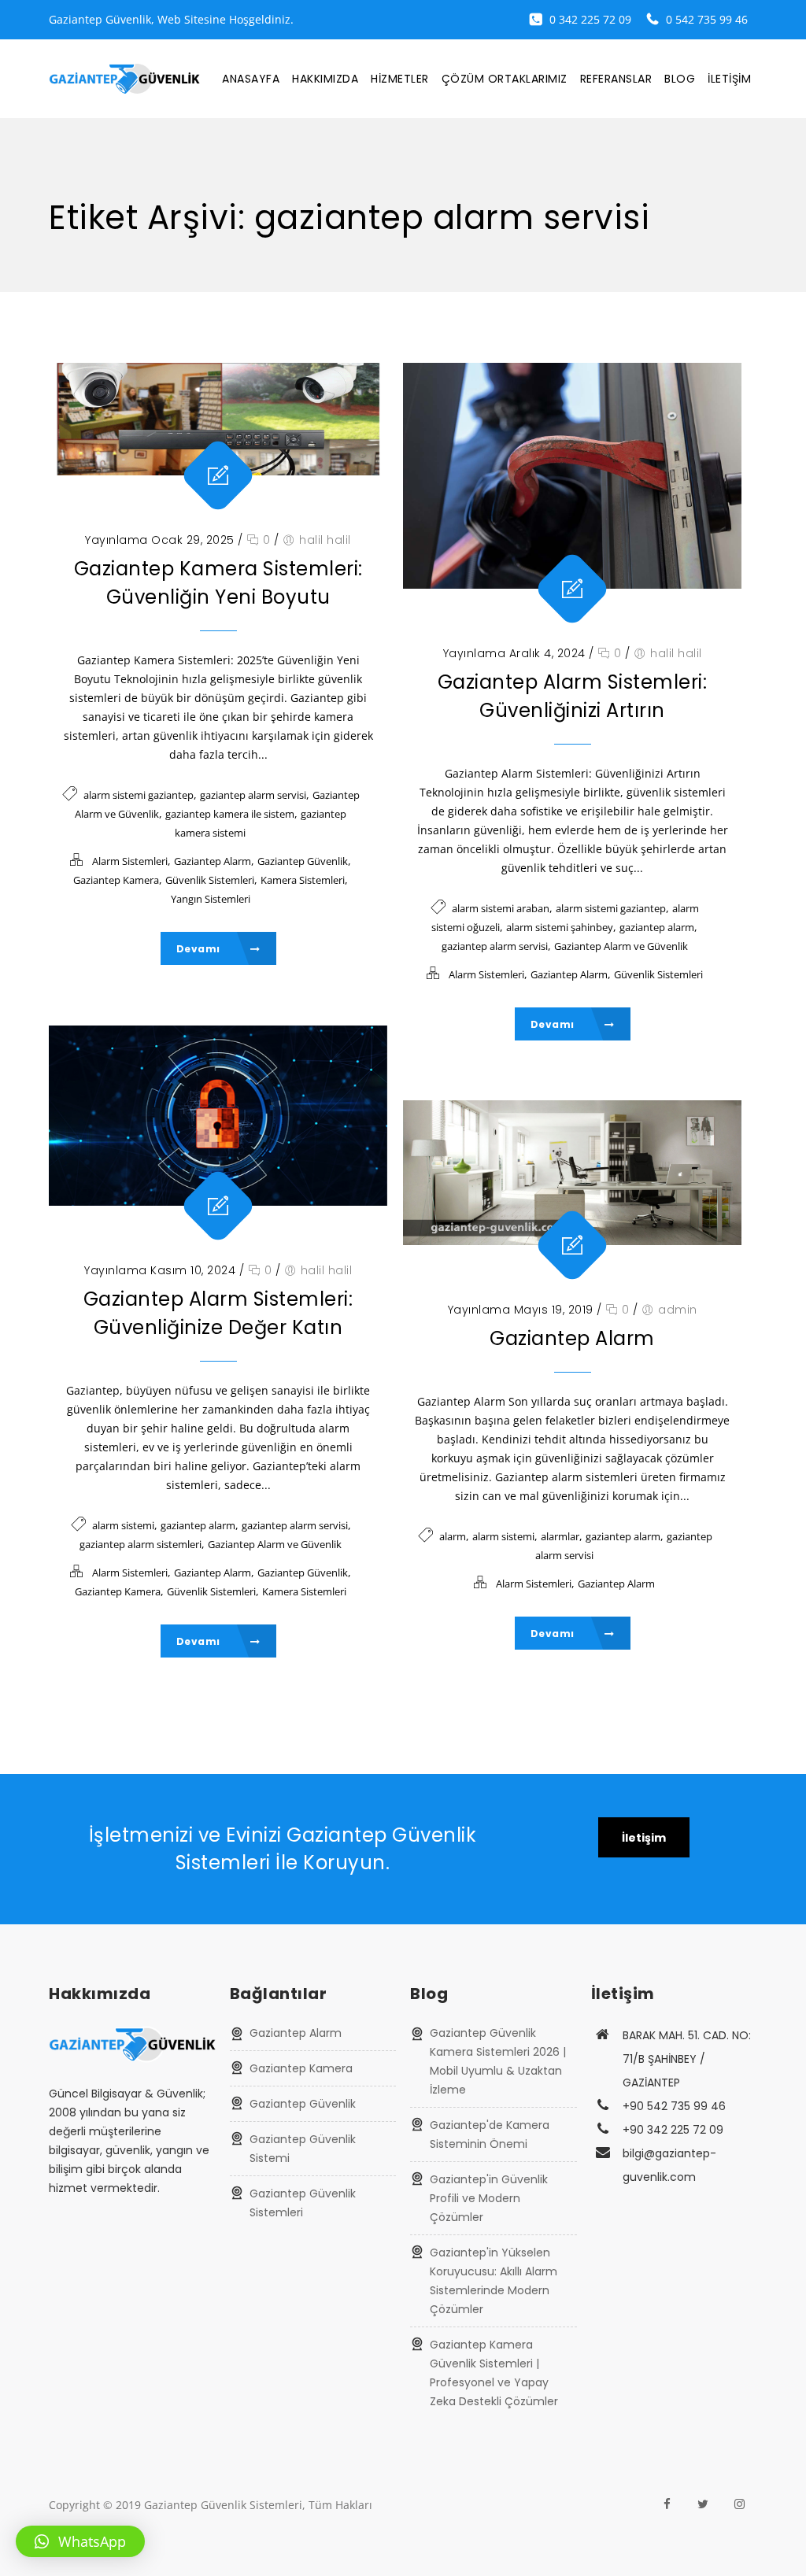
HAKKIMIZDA (325, 79)
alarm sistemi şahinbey (560, 927)
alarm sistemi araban (501, 908)
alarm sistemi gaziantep (139, 795)
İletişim (644, 1838)
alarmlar (560, 1536)
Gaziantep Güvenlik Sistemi (303, 2149)
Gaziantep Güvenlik (303, 861)
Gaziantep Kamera (116, 880)
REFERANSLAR (616, 79)
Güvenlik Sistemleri (210, 880)
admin (678, 1310)
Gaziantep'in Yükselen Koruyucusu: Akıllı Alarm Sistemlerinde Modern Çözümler (494, 2281)
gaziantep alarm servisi (253, 795)
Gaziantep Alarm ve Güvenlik (621, 946)
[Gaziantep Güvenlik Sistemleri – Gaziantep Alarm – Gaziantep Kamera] (124, 79)
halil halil (325, 540)
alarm (453, 1536)
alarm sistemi (123, 1525)
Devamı (200, 949)
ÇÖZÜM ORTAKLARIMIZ (505, 79)
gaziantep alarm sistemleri (140, 1544)
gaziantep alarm (657, 927)
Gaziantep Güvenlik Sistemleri (303, 2203)
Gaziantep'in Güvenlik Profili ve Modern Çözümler (489, 2198)
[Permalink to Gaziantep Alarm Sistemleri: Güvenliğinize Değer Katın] (218, 1116)
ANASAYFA (251, 79)
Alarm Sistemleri (130, 861)
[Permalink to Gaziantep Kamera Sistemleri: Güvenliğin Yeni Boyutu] (218, 419)
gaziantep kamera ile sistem (230, 814)
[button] (80, 2541)
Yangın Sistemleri (211, 899)
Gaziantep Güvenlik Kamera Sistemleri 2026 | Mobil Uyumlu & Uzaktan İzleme (498, 2061)
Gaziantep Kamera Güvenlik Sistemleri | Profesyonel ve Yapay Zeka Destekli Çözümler (494, 2373)
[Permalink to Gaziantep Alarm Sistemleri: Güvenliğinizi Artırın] (572, 476)
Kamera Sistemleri (303, 880)
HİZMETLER (400, 79)
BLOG (680, 79)
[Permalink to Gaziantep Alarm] (572, 1173)
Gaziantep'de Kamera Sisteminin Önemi (490, 2134)
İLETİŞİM (729, 79)
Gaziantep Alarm (213, 861)
